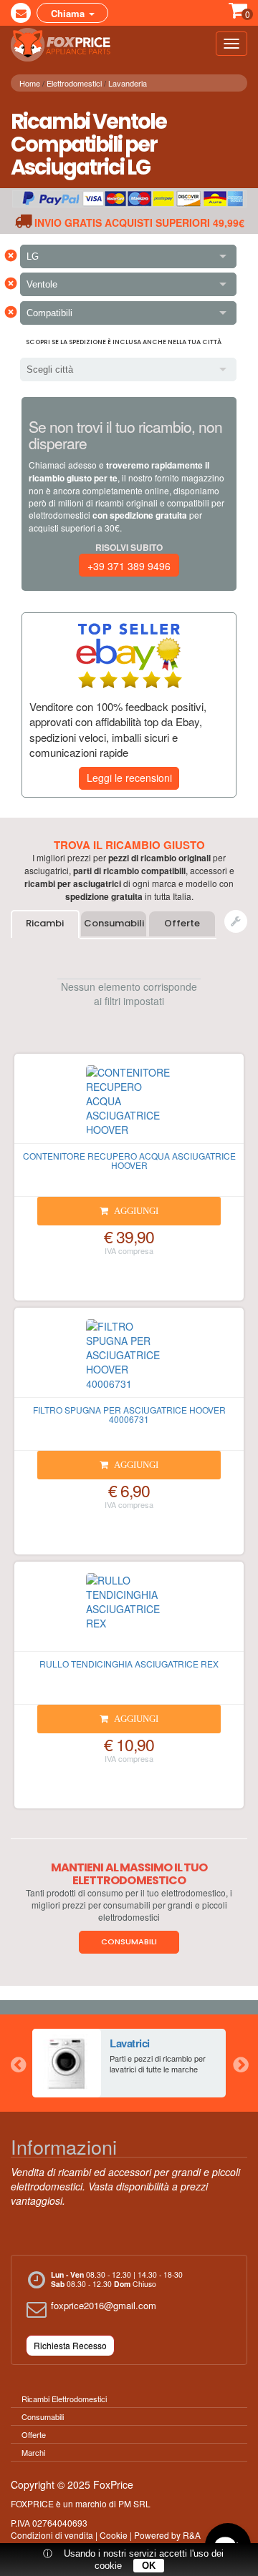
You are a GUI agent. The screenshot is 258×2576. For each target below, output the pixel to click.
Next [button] (240, 2063)
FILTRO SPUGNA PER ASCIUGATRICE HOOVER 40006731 (129, 1414)
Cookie (114, 2535)
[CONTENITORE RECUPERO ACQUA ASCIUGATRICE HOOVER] (129, 1105)
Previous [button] (18, 2063)
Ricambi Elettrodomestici (64, 2399)
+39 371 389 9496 (129, 566)
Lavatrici (130, 2043)
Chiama (69, 13)
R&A (192, 2535)
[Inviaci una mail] (21, 13)
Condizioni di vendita (52, 2535)
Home (30, 83)
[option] (129, 2063)
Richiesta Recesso (70, 2345)
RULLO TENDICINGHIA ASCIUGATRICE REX (129, 1664)
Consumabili (114, 923)
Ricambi (45, 923)
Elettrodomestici (74, 83)
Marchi (33, 2452)
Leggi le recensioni (129, 778)
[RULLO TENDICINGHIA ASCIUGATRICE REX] (129, 1612)
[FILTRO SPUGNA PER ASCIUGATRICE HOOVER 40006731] (129, 1358)
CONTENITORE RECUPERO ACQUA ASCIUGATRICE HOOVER (129, 1160)
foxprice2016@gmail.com (104, 2305)
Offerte (182, 923)
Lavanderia (128, 83)
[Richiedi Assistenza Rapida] (236, 921)
